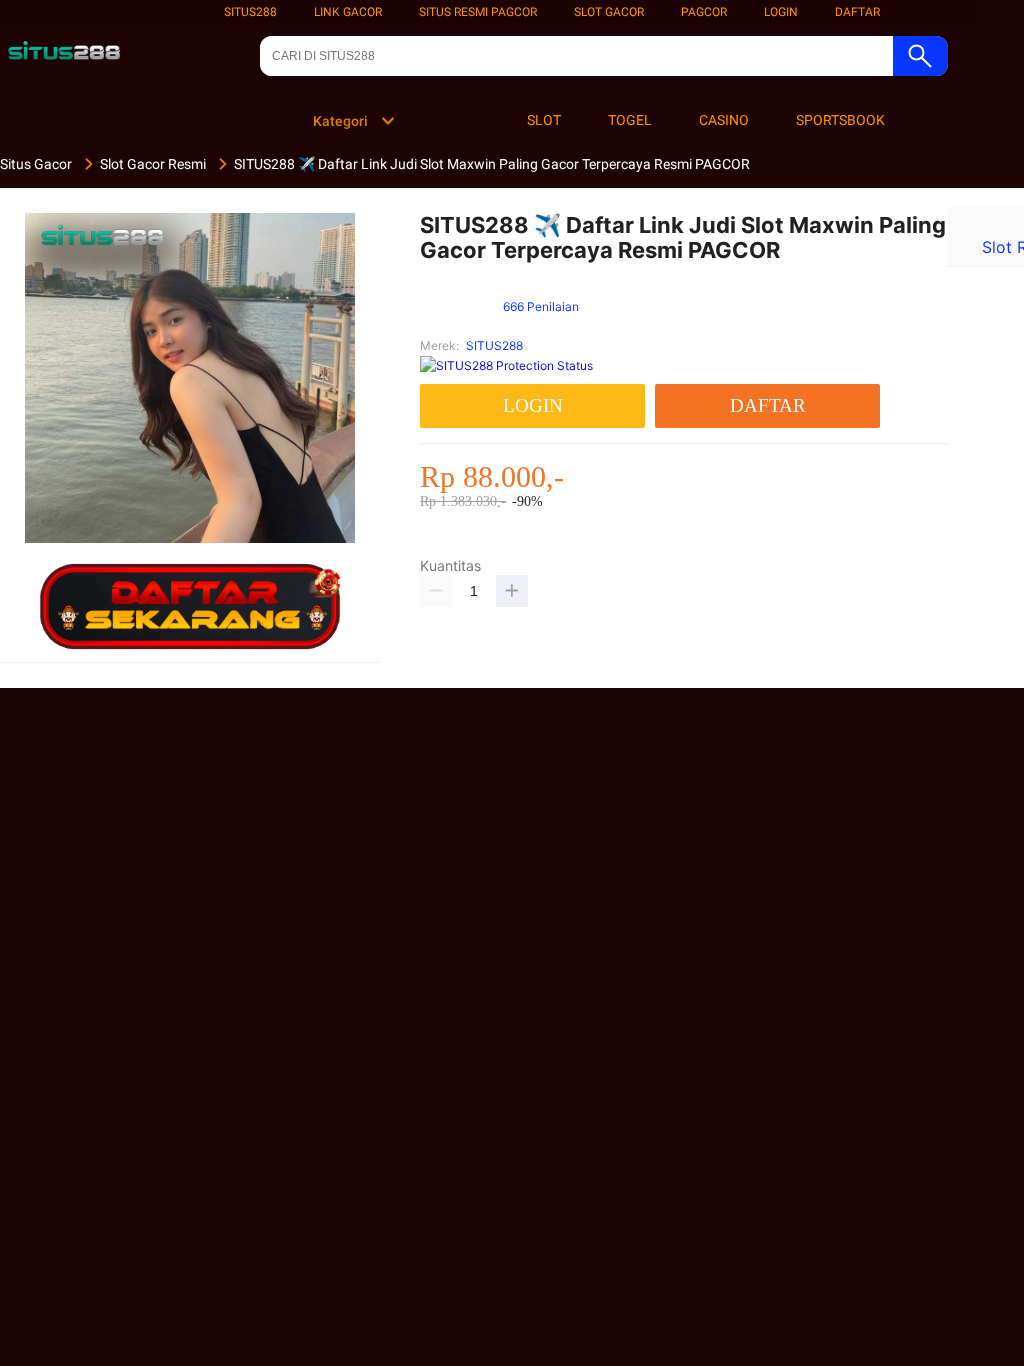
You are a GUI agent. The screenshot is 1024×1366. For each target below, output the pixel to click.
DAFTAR (857, 12)
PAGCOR (704, 12)
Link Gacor (348, 12)
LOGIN (781, 12)
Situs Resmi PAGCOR (478, 12)
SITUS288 (250, 12)
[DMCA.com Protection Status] (506, 365)
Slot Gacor (609, 12)
